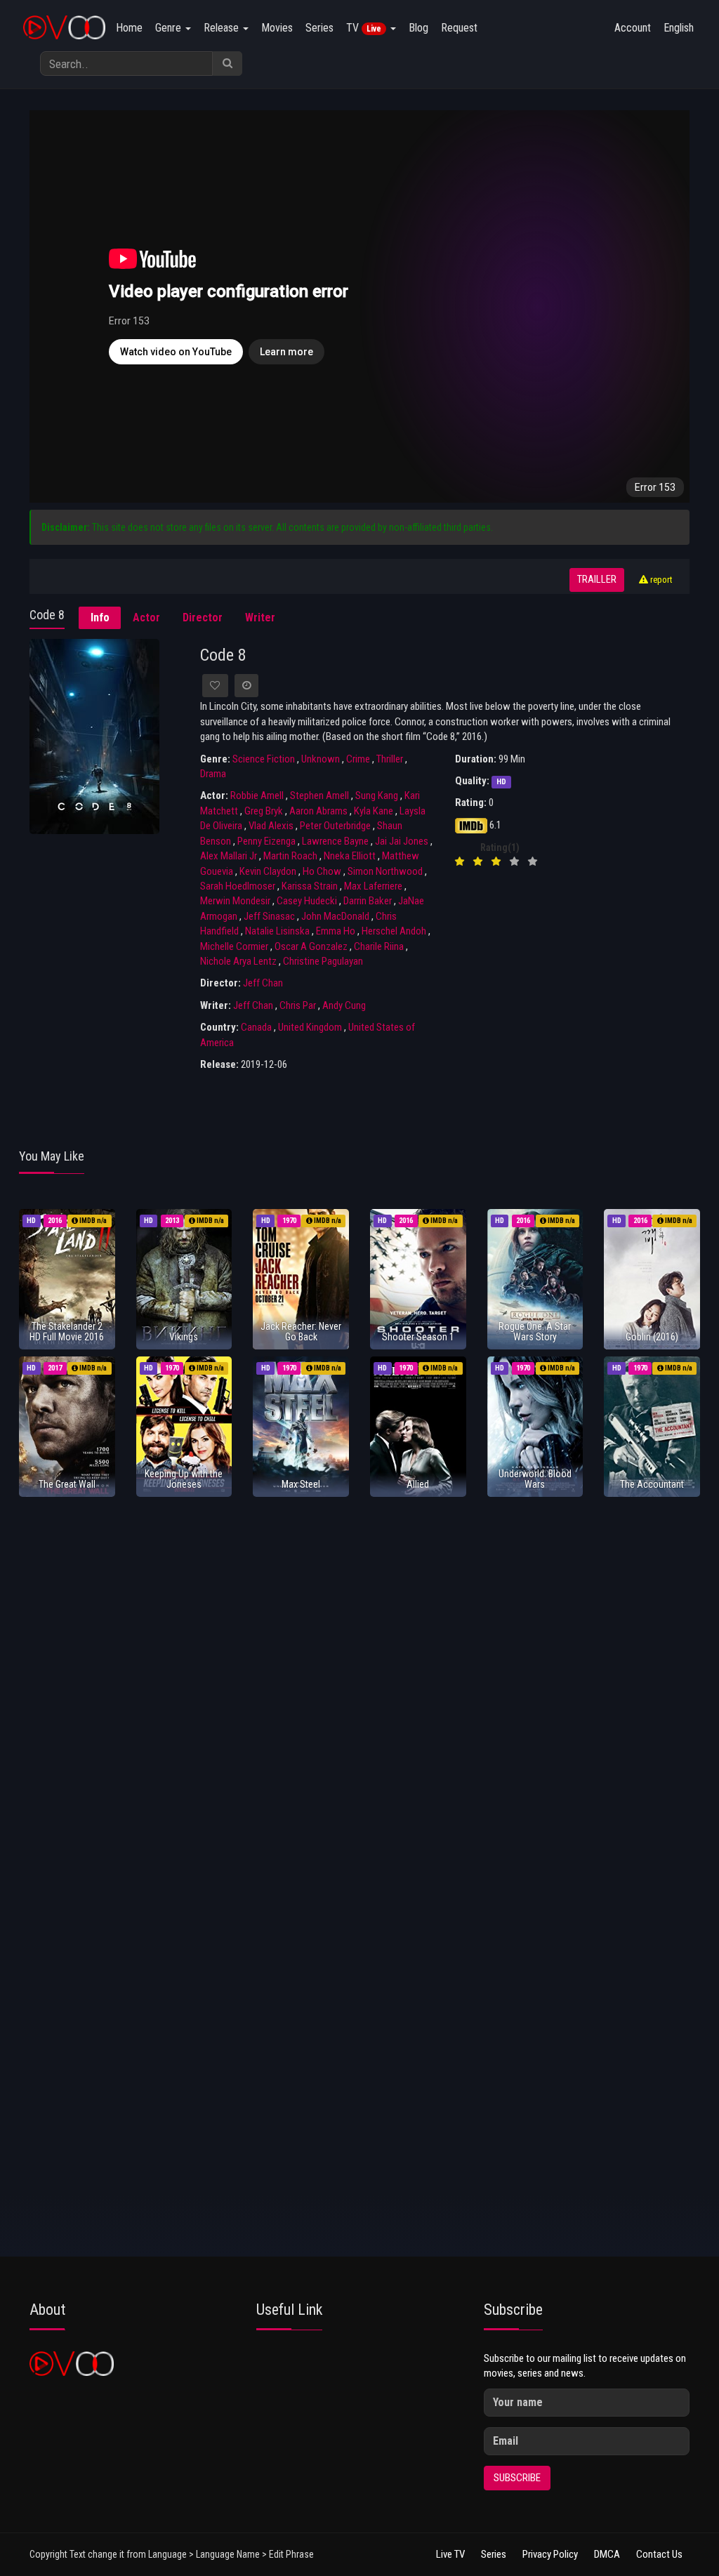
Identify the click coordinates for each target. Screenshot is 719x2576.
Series (319, 28)
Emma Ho (336, 931)
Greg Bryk (264, 811)
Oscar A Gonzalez (311, 946)
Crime (358, 759)
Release (223, 28)
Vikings (184, 1337)
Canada (256, 1027)
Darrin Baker (368, 901)
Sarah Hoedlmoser (238, 886)
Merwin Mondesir (235, 901)
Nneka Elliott (350, 856)
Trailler (597, 580)
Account (633, 28)
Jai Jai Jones (402, 841)
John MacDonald (335, 916)
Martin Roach (290, 856)
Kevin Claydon (268, 871)
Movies (277, 28)
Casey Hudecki (307, 901)
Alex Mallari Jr (229, 856)
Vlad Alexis (271, 826)
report (660, 580)
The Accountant (652, 1484)
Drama (213, 774)
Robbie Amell (257, 795)
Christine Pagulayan (323, 961)
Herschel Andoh (394, 931)
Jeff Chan (263, 983)
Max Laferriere (373, 886)
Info (100, 617)
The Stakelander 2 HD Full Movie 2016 (67, 1332)
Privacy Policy (550, 2554)
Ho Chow (322, 871)
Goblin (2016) (652, 1337)
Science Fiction (264, 759)
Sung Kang (377, 795)
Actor (146, 617)
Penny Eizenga (266, 841)
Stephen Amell (319, 795)
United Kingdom (310, 1027)
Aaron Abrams (318, 811)
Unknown (321, 759)
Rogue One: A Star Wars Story (535, 1332)
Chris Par (298, 1005)
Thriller (390, 759)
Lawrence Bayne (335, 841)
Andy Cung (344, 1005)
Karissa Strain (310, 886)
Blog (418, 28)
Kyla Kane (374, 811)
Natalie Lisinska (277, 931)
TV (364, 28)
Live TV (450, 2554)
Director (203, 617)
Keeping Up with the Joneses (184, 1479)
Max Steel (301, 1484)
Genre (170, 28)
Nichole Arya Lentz (238, 961)
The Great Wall (67, 1484)
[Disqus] (359, 1693)
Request (459, 28)
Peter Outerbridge (335, 826)
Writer (260, 617)
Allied (418, 1484)
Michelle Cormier (234, 946)
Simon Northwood (385, 871)
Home (129, 28)
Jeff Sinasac (269, 916)
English (679, 28)
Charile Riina (379, 946)
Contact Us (659, 2554)
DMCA (607, 2554)
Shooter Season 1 (418, 1337)
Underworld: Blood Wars (535, 1479)
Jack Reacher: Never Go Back (301, 1332)
